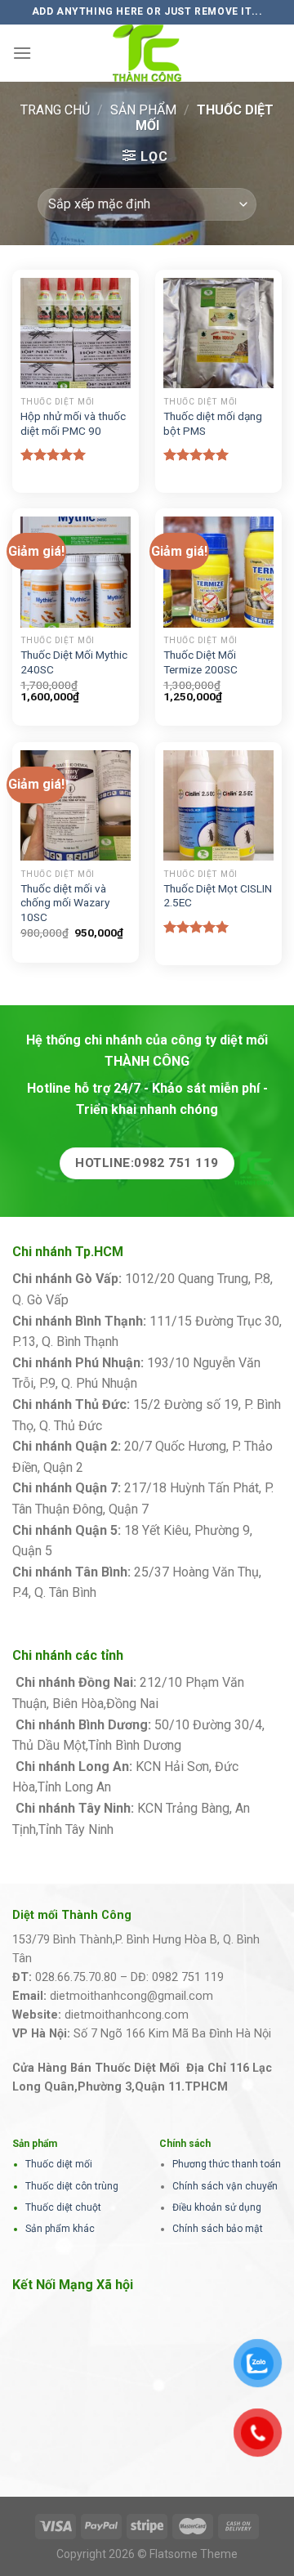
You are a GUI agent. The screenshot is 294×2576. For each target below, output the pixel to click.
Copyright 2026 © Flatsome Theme (147, 2554)
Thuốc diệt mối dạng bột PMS (213, 423)
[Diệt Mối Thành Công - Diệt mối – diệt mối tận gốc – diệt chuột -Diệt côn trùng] (147, 53)
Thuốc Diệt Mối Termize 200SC (200, 662)
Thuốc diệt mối (59, 2164)
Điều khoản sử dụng (217, 2207)
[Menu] (22, 53)
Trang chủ (55, 110)
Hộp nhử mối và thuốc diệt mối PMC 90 (73, 423)
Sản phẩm (143, 110)
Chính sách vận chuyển (225, 2186)
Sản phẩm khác (60, 2229)
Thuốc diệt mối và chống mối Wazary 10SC (65, 903)
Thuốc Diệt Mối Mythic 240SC (74, 662)
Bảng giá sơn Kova (140, 1467)
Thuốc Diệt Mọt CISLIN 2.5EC (218, 896)
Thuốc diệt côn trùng (72, 2186)
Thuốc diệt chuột (63, 2207)
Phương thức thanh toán (227, 2164)
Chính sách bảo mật (218, 2229)
